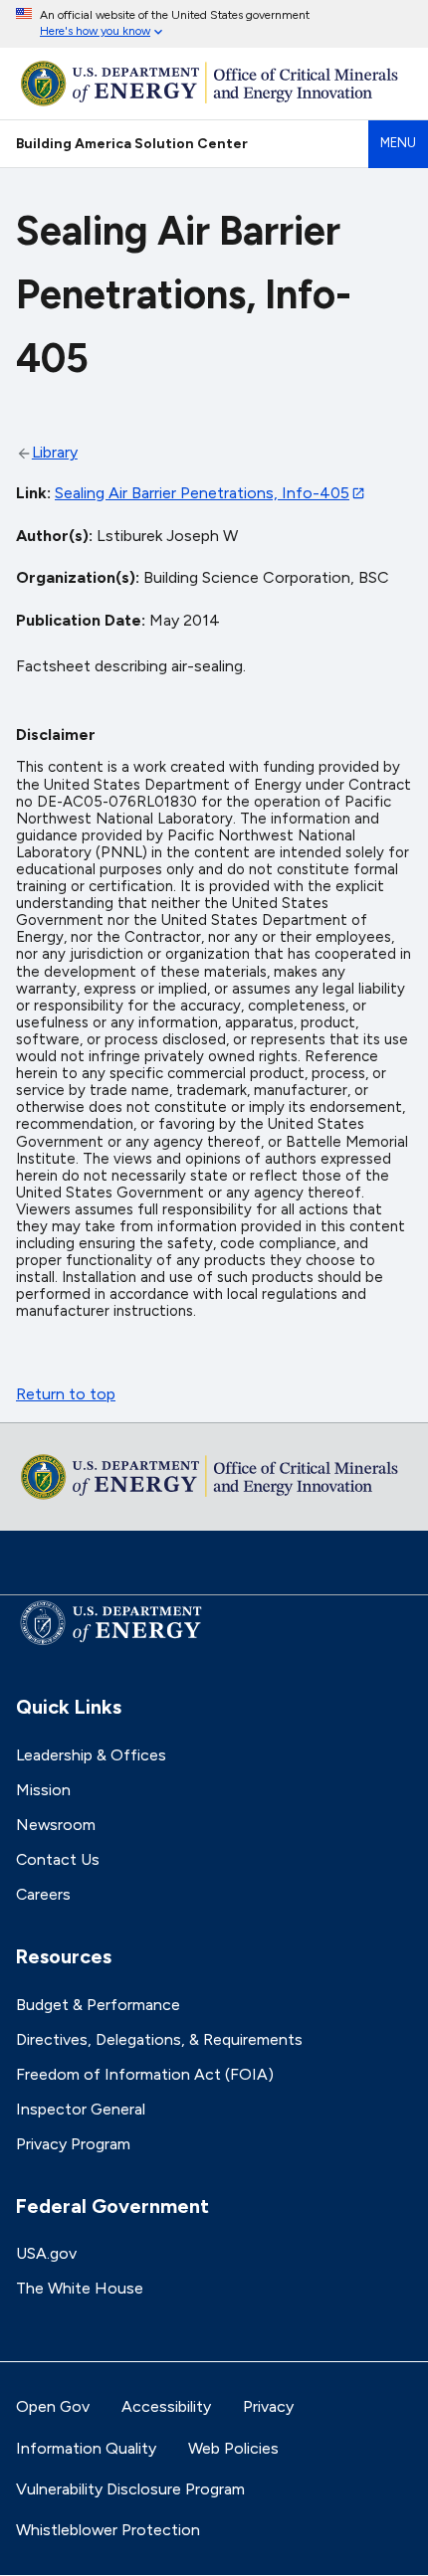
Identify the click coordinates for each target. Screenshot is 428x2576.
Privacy (268, 2406)
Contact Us (58, 1859)
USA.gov (46, 2253)
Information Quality (86, 2448)
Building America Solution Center (132, 143)
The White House (80, 2288)
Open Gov (53, 2406)
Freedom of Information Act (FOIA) (145, 2074)
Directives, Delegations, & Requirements (159, 2039)
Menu (398, 143)
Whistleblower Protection (108, 2530)
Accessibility (166, 2406)
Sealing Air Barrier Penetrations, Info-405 (202, 493)
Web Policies (233, 2448)
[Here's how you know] (214, 24)
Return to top (66, 1394)
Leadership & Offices (91, 1755)
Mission (43, 1790)
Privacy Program (73, 2144)
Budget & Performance (98, 2005)
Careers (43, 1894)
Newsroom (56, 1825)
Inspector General (81, 2109)
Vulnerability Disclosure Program (130, 2489)
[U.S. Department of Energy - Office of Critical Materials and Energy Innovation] (214, 84)
